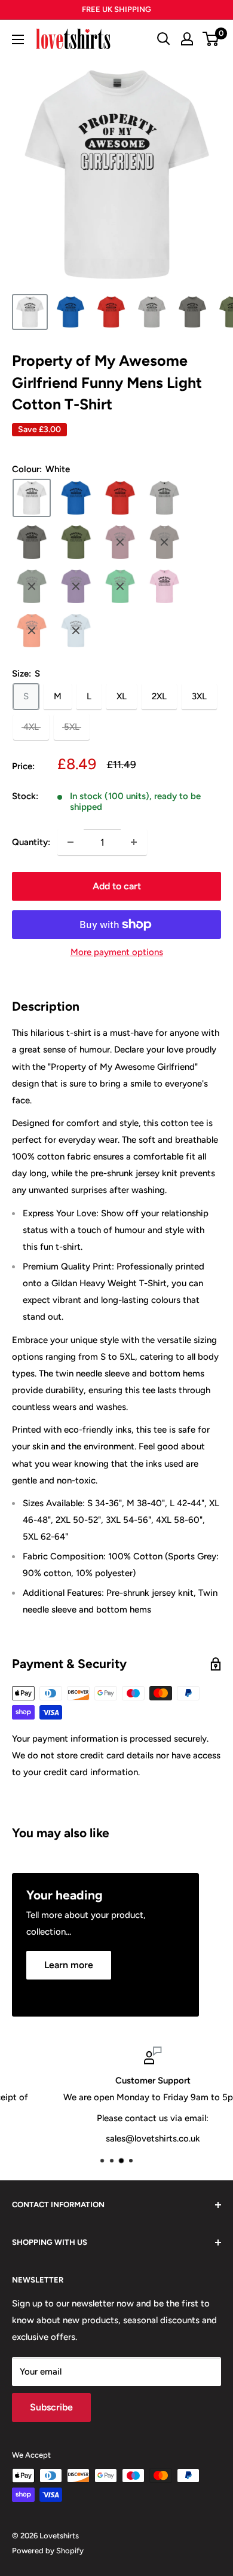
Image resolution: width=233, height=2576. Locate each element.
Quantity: (31, 842)
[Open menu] (18, 39)
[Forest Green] (32, 586)
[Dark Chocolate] (164, 542)
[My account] (187, 39)
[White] (32, 498)
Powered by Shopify (48, 2551)
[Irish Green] (120, 586)
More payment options (117, 952)
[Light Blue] (76, 631)
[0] (211, 39)
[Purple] (76, 586)
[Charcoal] (32, 542)
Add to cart (117, 886)
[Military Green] (76, 542)
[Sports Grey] (164, 498)
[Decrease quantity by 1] (70, 842)
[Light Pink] (164, 586)
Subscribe (51, 2407)
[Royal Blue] (76, 498)
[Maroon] (120, 542)
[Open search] (164, 39)
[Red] (120, 498)
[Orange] (32, 631)
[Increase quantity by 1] (134, 842)
